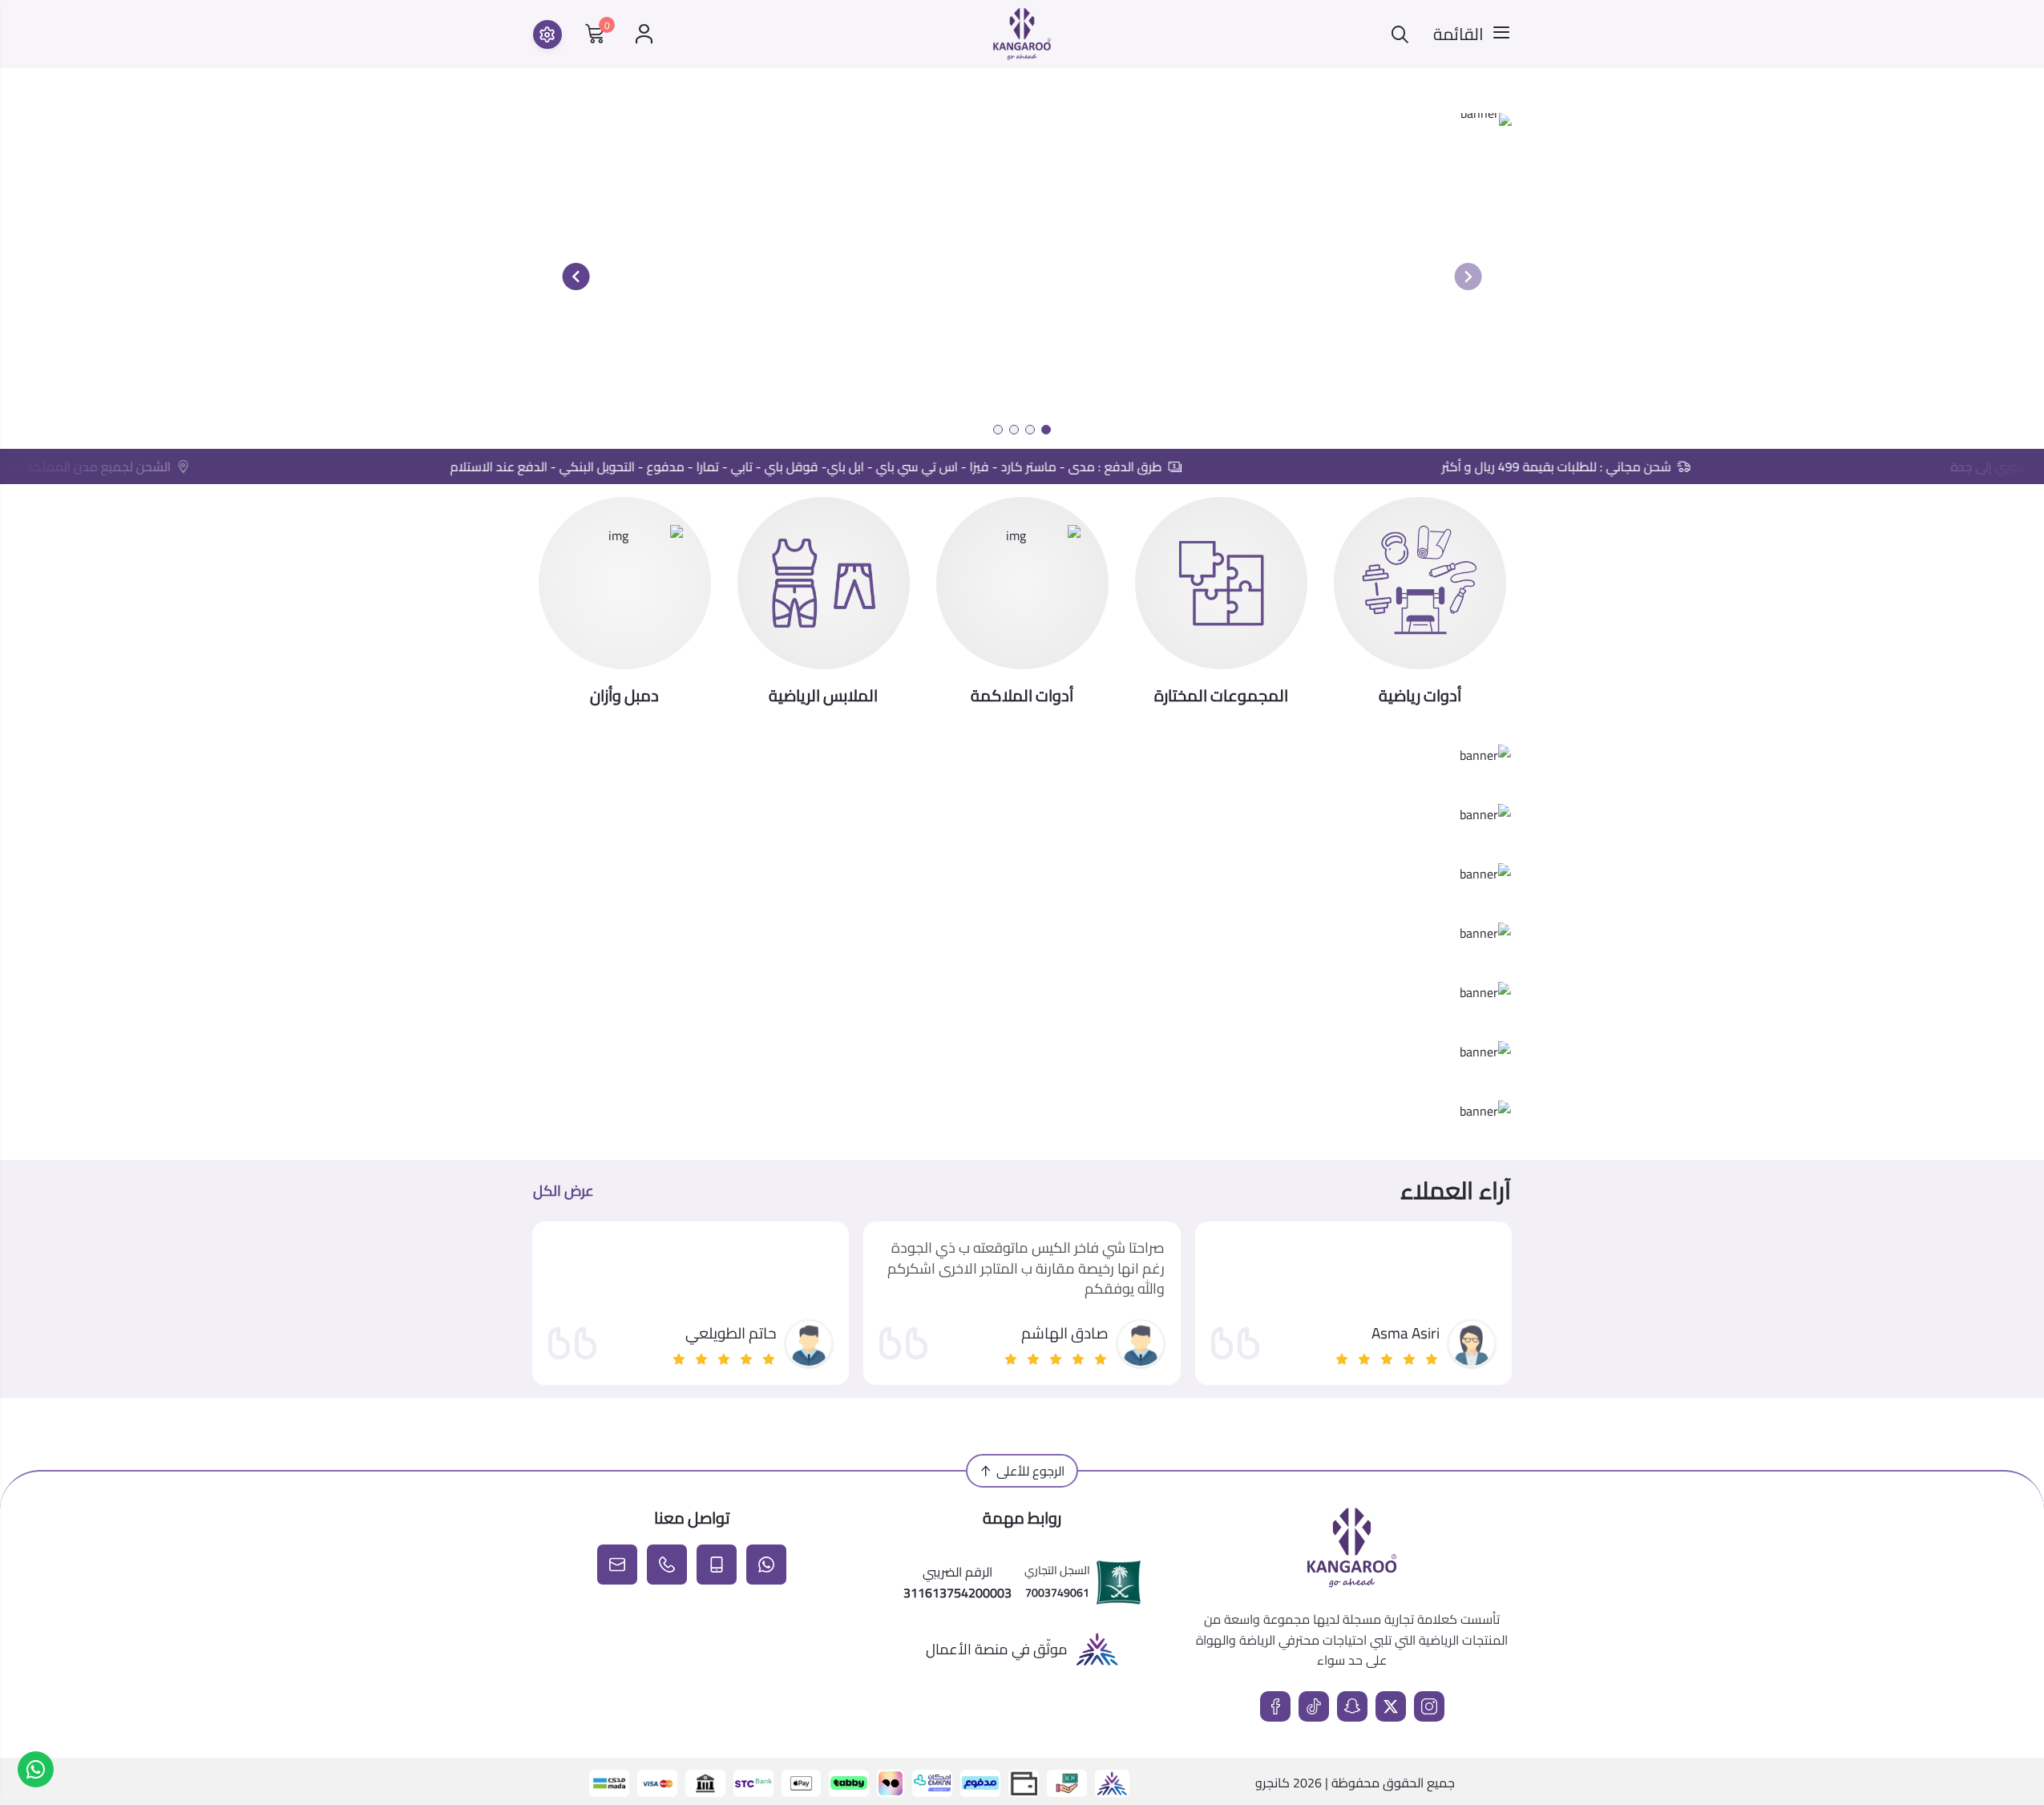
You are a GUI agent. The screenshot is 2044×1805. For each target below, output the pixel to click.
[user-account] (644, 34)
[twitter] (1391, 1706)
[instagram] (1429, 1706)
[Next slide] (576, 277)
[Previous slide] (1468, 277)
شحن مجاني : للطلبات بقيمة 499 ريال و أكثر (1589, 466)
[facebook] (1275, 1706)
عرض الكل (564, 1191)
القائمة (1458, 34)
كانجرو (1272, 1783)
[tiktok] (1314, 1706)
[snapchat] (1352, 1706)
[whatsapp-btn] (36, 1769)
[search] (1400, 34)
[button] (1046, 430)
